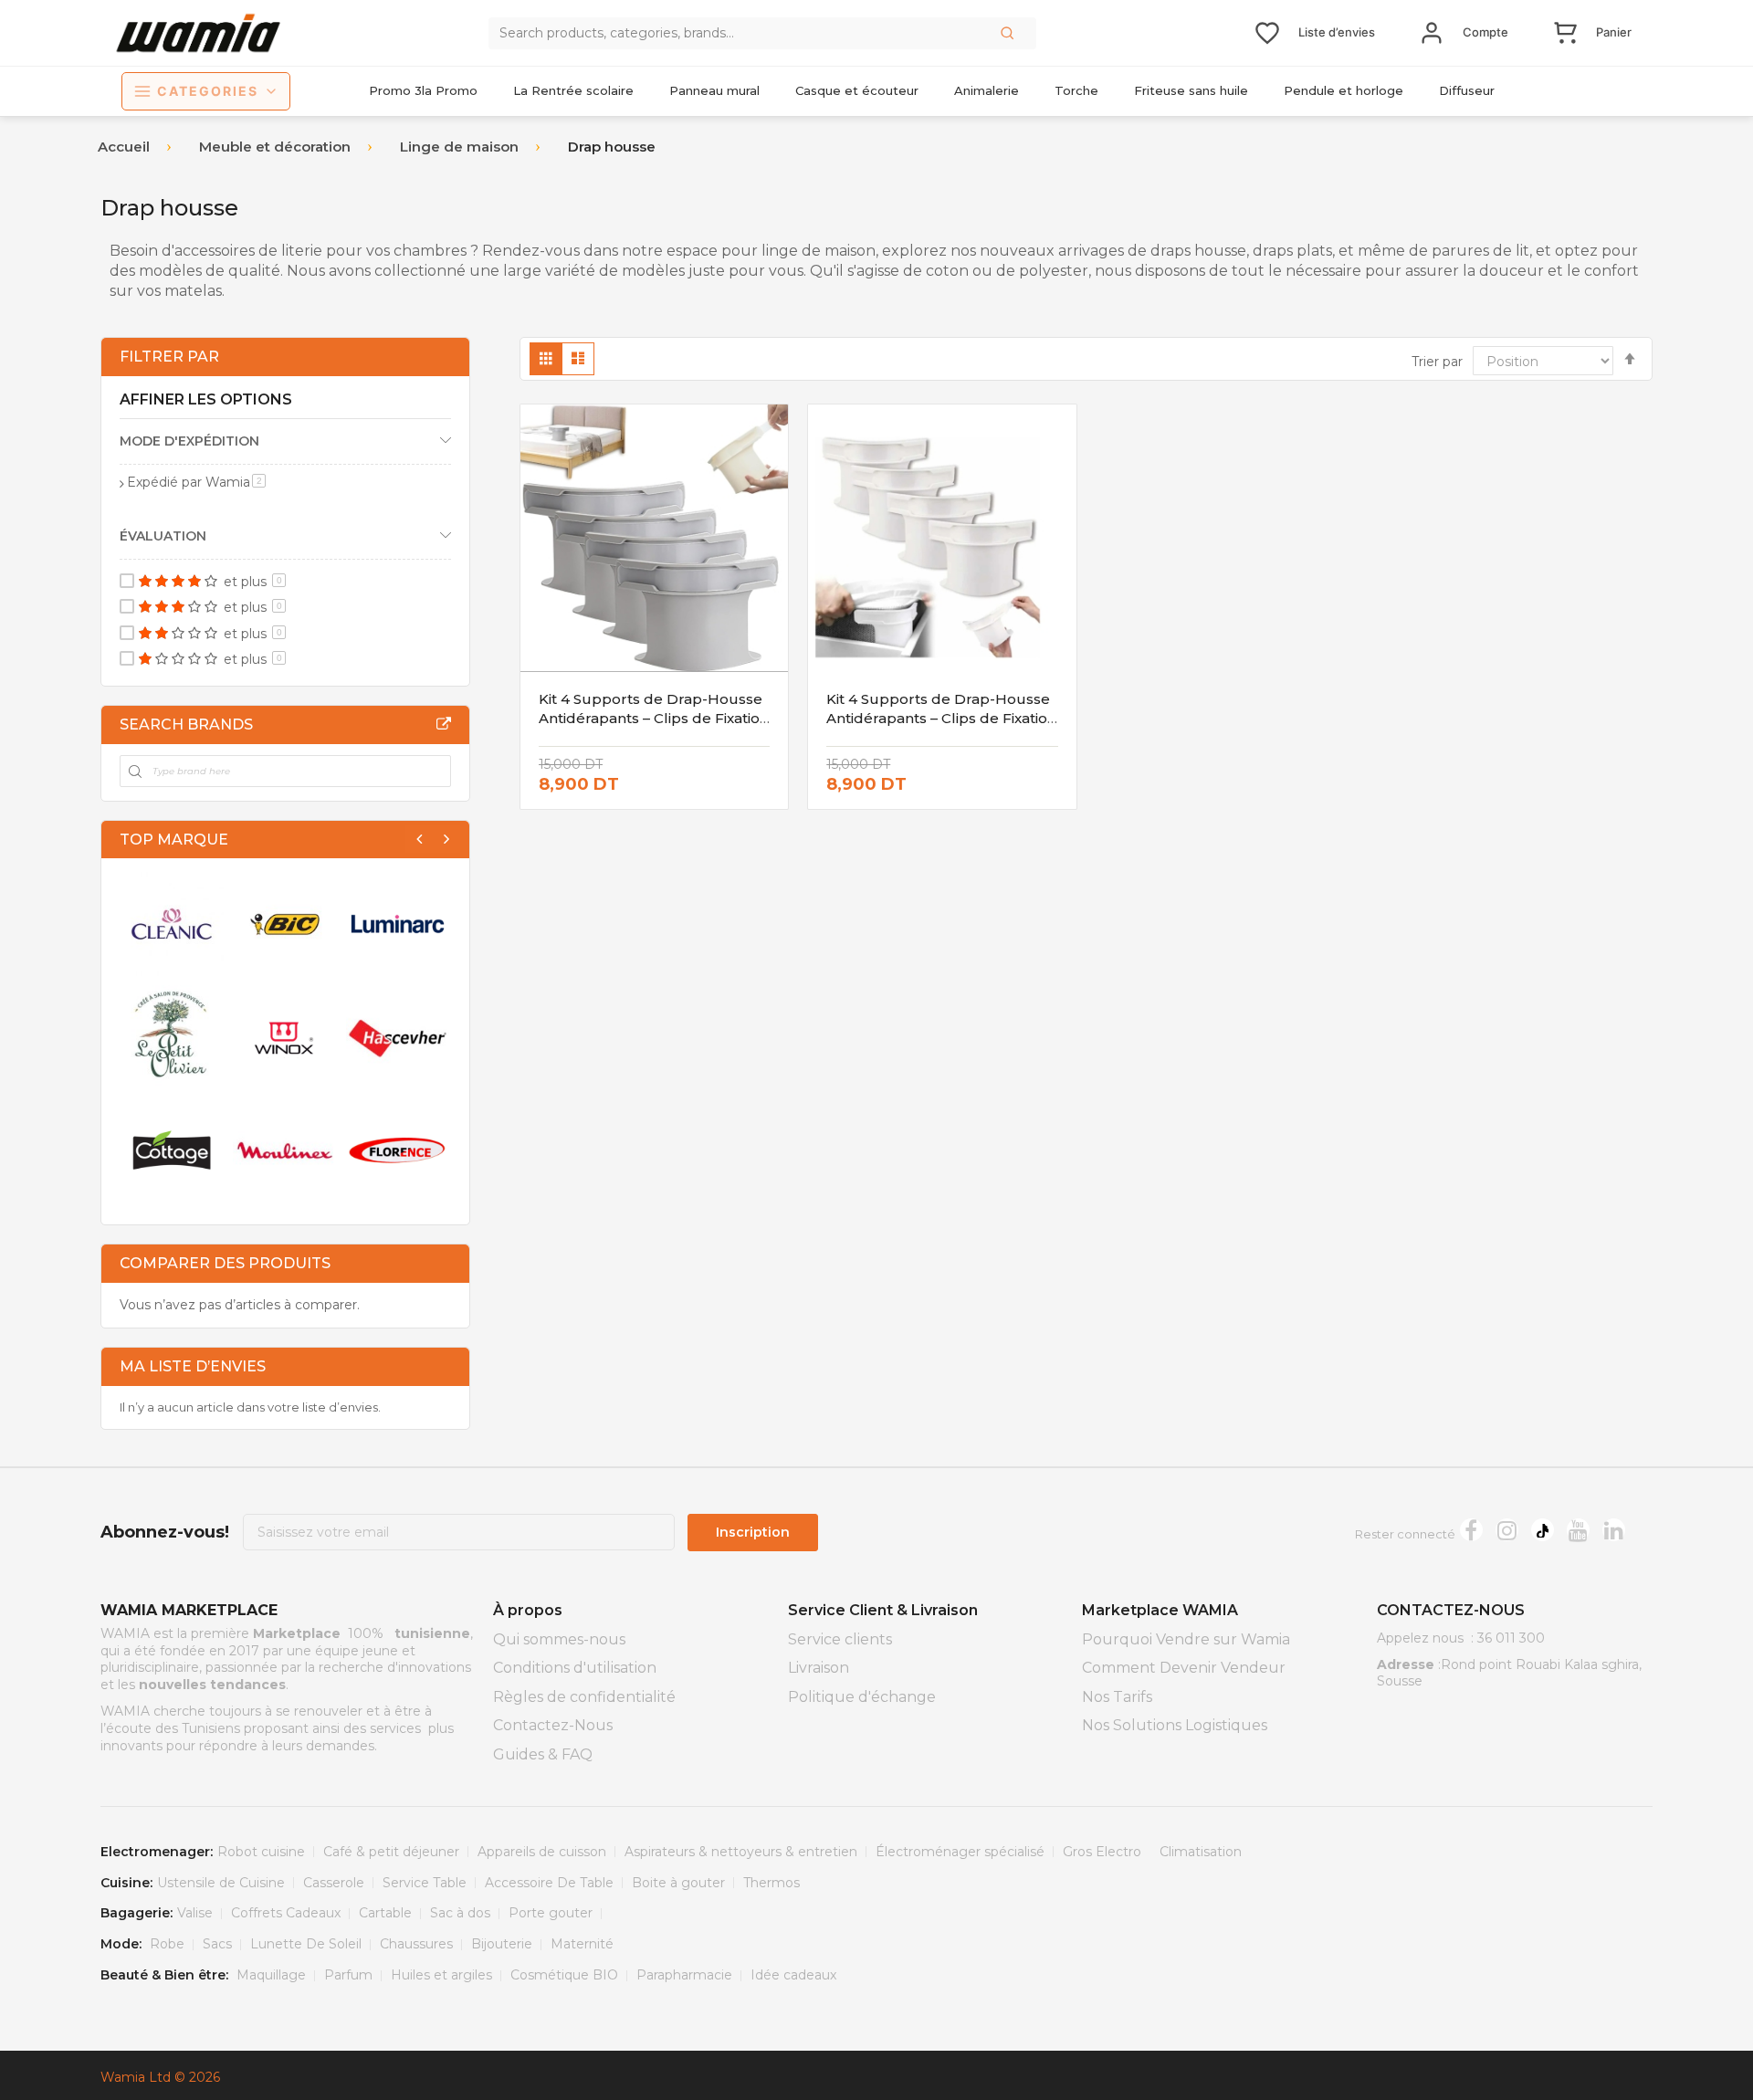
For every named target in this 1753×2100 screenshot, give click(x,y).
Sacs (217, 1944)
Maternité (582, 1944)
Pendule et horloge (1344, 90)
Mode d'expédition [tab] (189, 441)
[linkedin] (1614, 1530)
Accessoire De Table (549, 1883)
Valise (195, 1913)
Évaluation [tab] (163, 536)
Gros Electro (1102, 1852)
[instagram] (1507, 1530)
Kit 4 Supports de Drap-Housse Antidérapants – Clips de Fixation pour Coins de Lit (941, 718)
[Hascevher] (398, 1037)
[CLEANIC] (172, 924)
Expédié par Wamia (196, 482)
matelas (193, 291)
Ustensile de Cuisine (221, 1883)
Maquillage (271, 1975)
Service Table (425, 1883)
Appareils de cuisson (542, 1852)
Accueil (124, 147)
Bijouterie (502, 1944)
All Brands (444, 724)
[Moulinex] (285, 1150)
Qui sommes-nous (559, 1639)
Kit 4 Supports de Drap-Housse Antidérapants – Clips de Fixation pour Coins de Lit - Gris (654, 718)
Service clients (840, 1639)
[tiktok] (1543, 1530)
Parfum (348, 1975)
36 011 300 (1511, 1638)
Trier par (1437, 362)
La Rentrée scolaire (573, 90)
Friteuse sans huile (1191, 90)
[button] (1009, 33)
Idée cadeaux (793, 1975)
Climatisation (1201, 1852)
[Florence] (398, 1150)
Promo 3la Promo (423, 90)
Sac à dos (460, 1913)
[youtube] (1578, 1530)
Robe (167, 1944)
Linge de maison (459, 147)
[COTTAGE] (172, 1150)
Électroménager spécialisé (960, 1852)
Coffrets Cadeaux (286, 1913)
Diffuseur (1467, 90)
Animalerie (987, 90)
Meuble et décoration (275, 147)
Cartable (385, 1913)
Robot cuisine (261, 1852)
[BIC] (285, 924)
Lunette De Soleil (306, 1944)
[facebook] (1471, 1530)
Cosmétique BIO (564, 1975)
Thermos (772, 1883)
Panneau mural (714, 90)
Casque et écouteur (857, 90)
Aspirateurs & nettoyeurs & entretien (741, 1852)
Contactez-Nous (553, 1725)
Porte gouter (551, 1913)
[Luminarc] (398, 924)
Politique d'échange (862, 1697)
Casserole (334, 1883)
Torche (1076, 90)
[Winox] (285, 1037)
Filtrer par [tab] (169, 357)
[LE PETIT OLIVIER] (172, 1037)
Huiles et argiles (441, 1975)
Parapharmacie (684, 1975)
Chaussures (416, 1944)
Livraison (819, 1668)
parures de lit (1480, 251)
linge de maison (819, 251)
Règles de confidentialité (584, 1697)
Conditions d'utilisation (575, 1668)
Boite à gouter (678, 1883)
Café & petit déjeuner (391, 1852)
